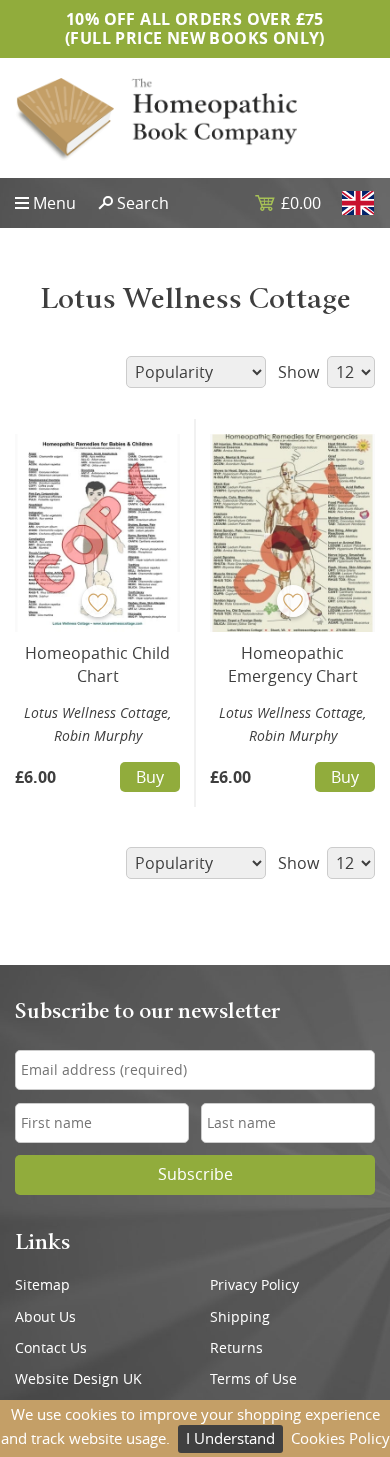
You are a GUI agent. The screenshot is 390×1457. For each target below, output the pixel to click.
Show (300, 372)
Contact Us (51, 1348)
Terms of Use (253, 1379)
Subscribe (195, 1174)
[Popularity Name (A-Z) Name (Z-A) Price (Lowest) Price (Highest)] (194, 372)
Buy (150, 777)
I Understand (230, 1438)
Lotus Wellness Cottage (96, 712)
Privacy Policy (254, 1285)
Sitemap (42, 1285)
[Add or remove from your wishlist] (98, 601)
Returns (236, 1348)
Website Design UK (78, 1379)
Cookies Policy (340, 1438)
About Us (45, 1317)
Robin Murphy (98, 735)
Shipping (240, 1317)
